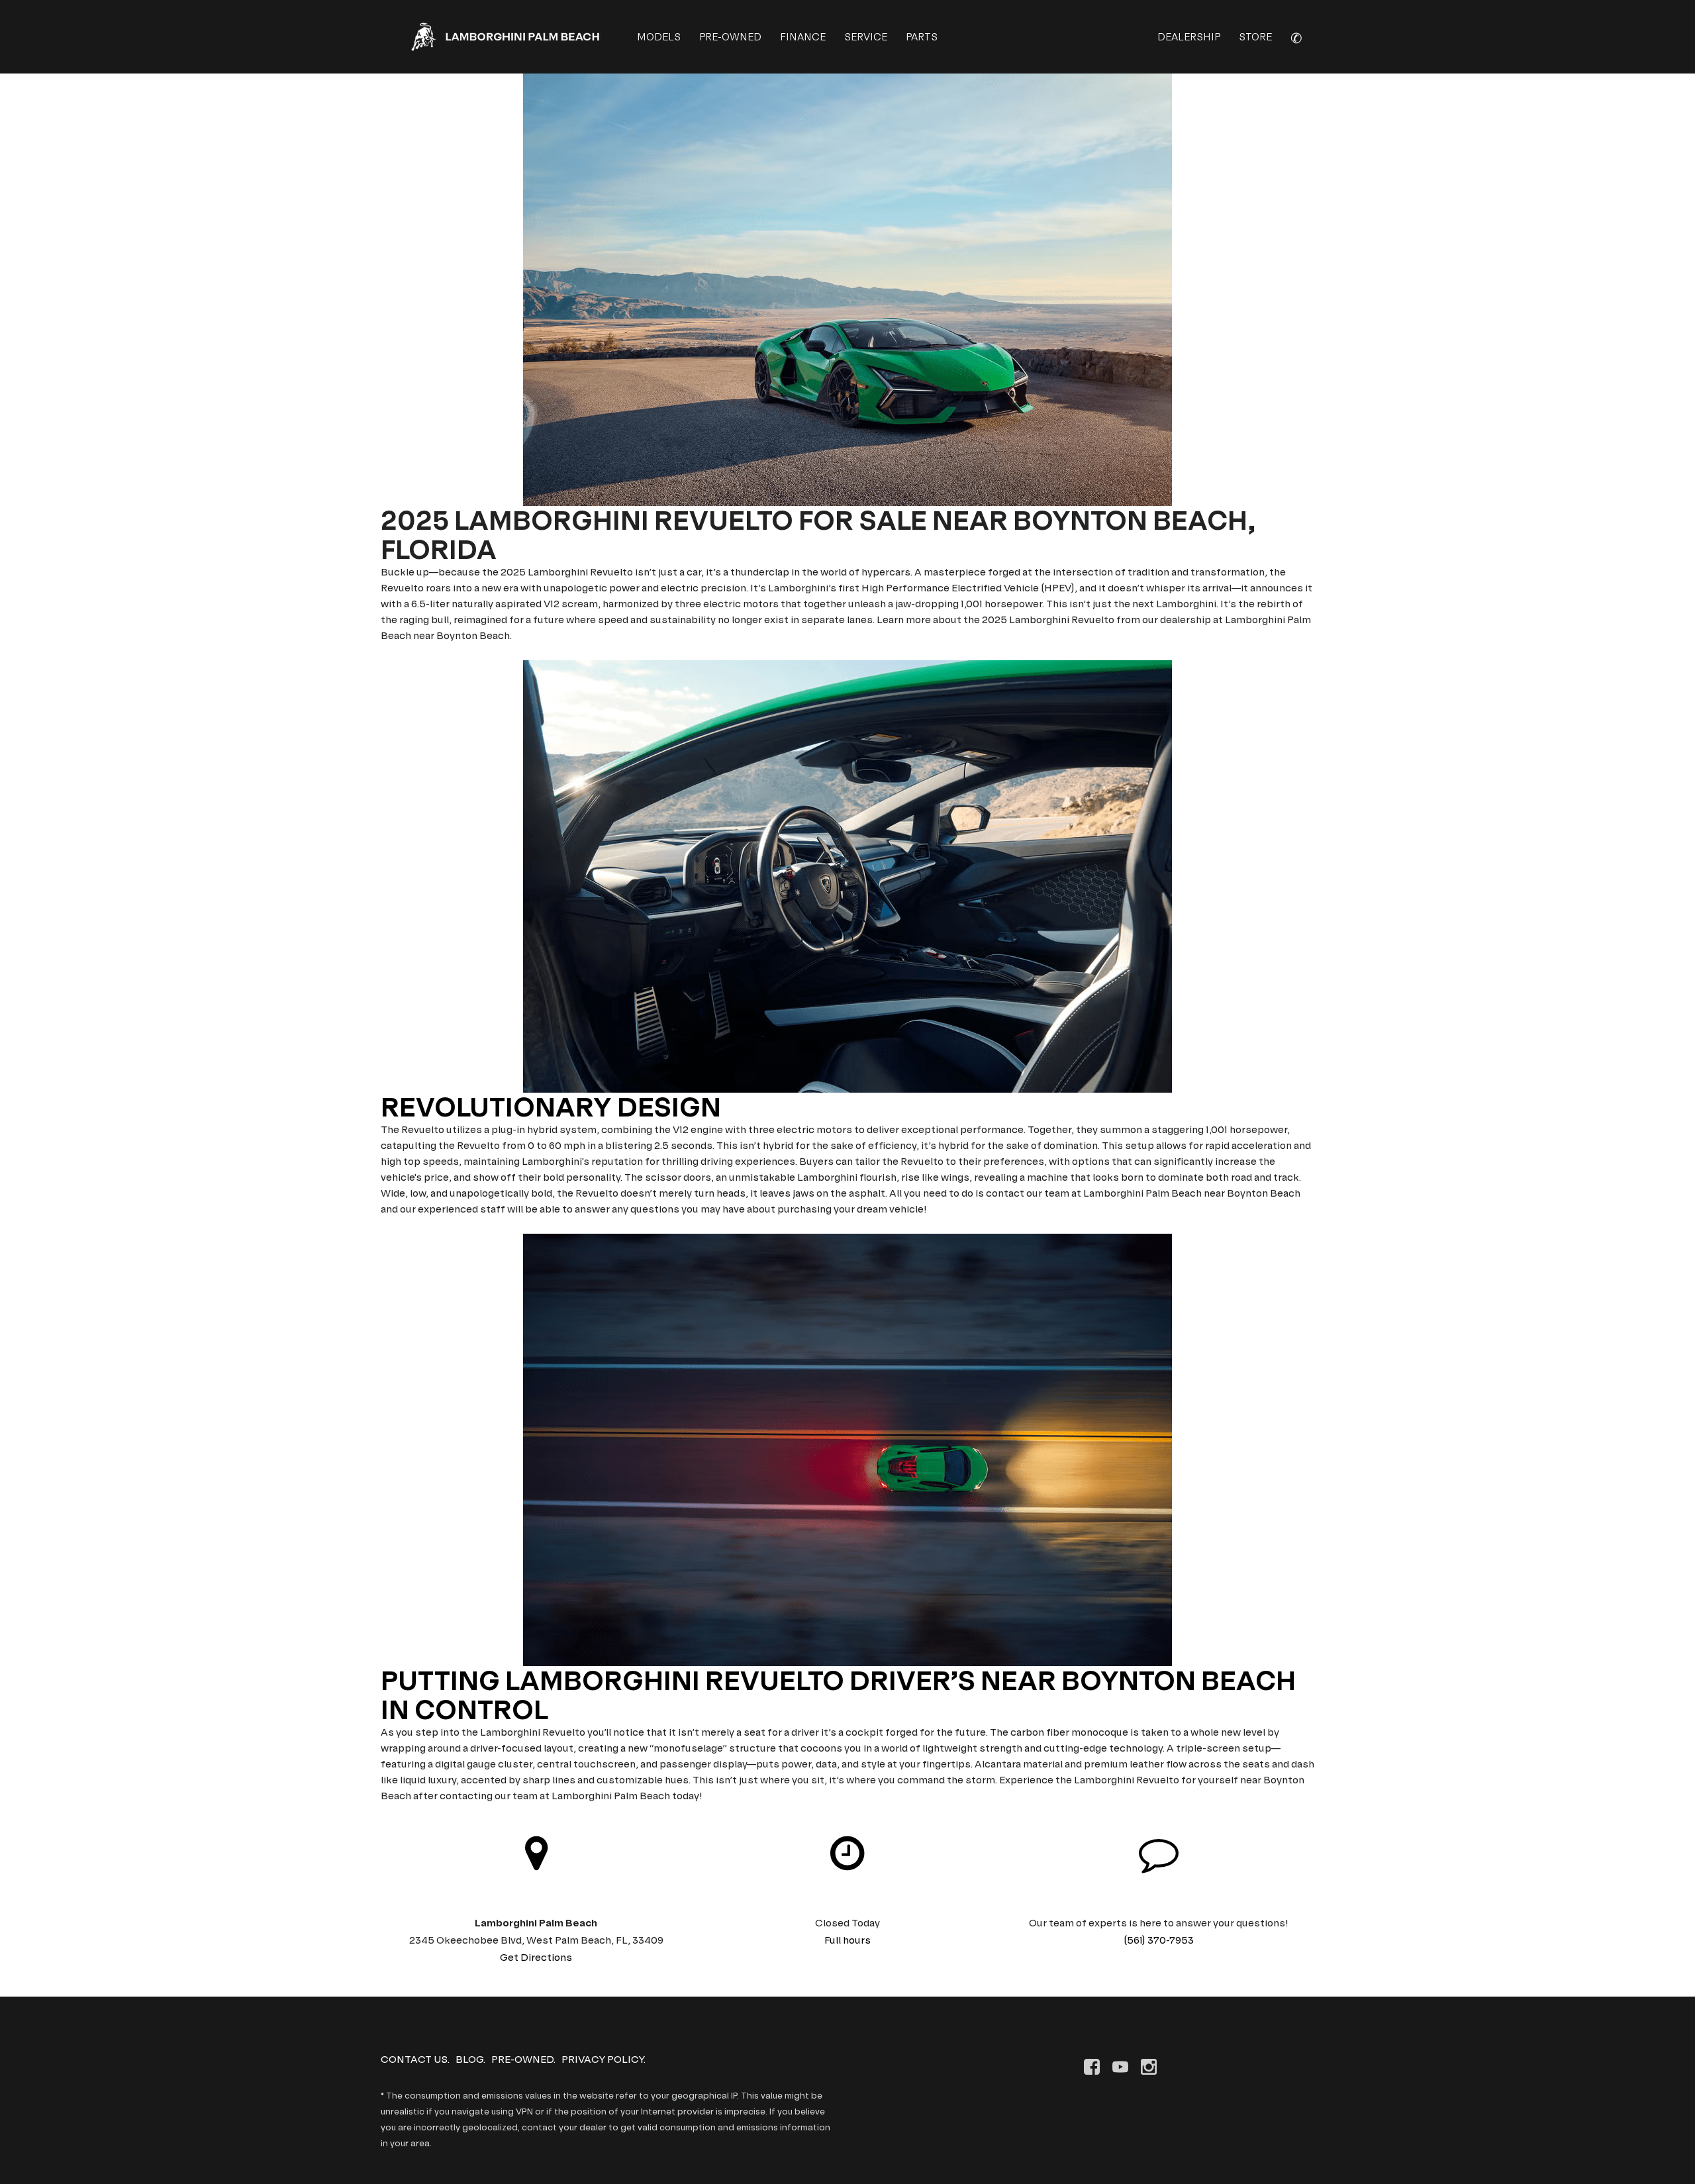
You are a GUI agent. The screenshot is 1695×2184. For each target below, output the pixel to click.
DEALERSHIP (1189, 37)
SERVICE (866, 37)
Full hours (847, 1940)
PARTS (922, 37)
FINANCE (803, 37)
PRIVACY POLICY (603, 2059)
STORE (1255, 37)
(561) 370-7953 (1159, 1940)
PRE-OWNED (730, 37)
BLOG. (470, 2059)
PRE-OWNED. (523, 2059)
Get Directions (536, 1957)
